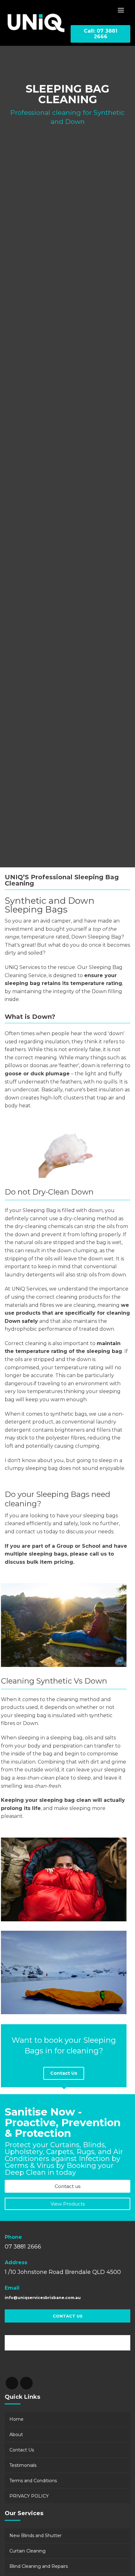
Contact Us (64, 2073)
